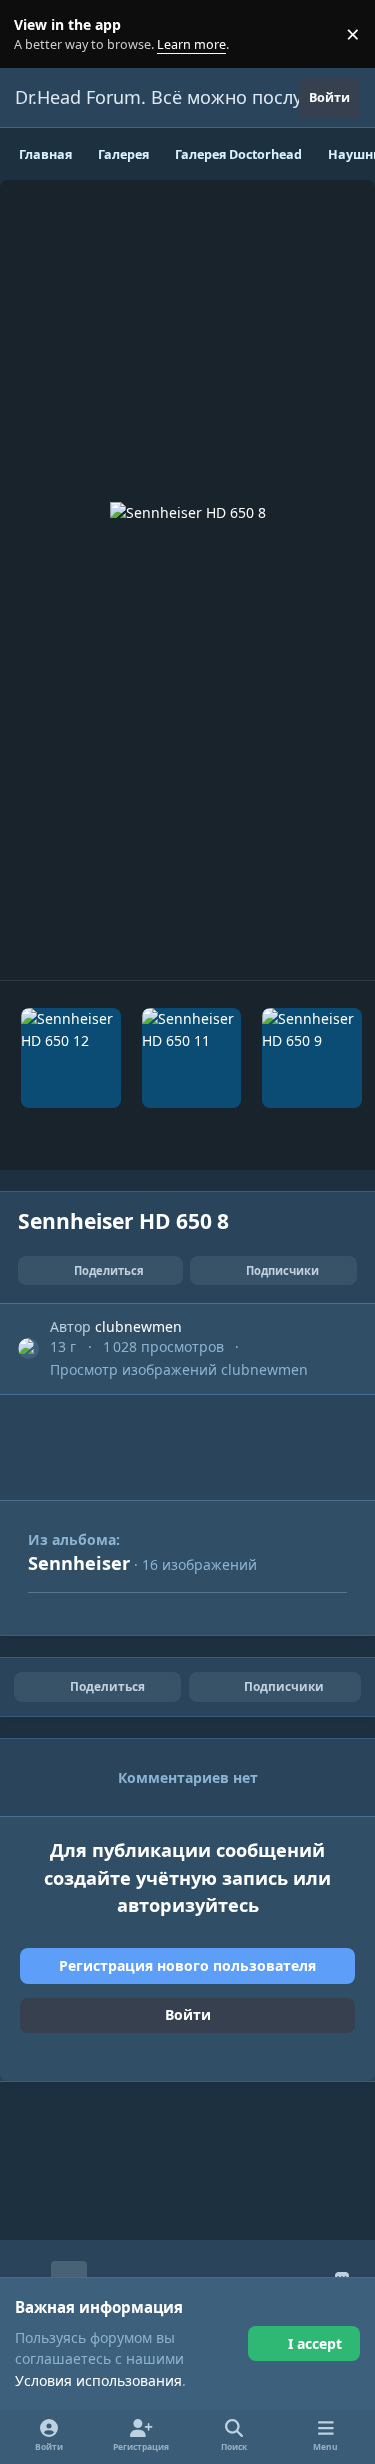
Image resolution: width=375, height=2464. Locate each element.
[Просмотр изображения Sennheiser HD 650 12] (71, 1058)
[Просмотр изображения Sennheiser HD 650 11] (191, 1058)
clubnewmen (138, 1326)
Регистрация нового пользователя (187, 1965)
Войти (188, 2014)
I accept (315, 2343)
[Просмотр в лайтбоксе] (188, 580)
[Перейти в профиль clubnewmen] (28, 1348)
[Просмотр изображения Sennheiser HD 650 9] (312, 1058)
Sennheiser (79, 1563)
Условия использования (98, 2380)
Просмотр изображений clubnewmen (179, 1369)
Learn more (38, 34)
